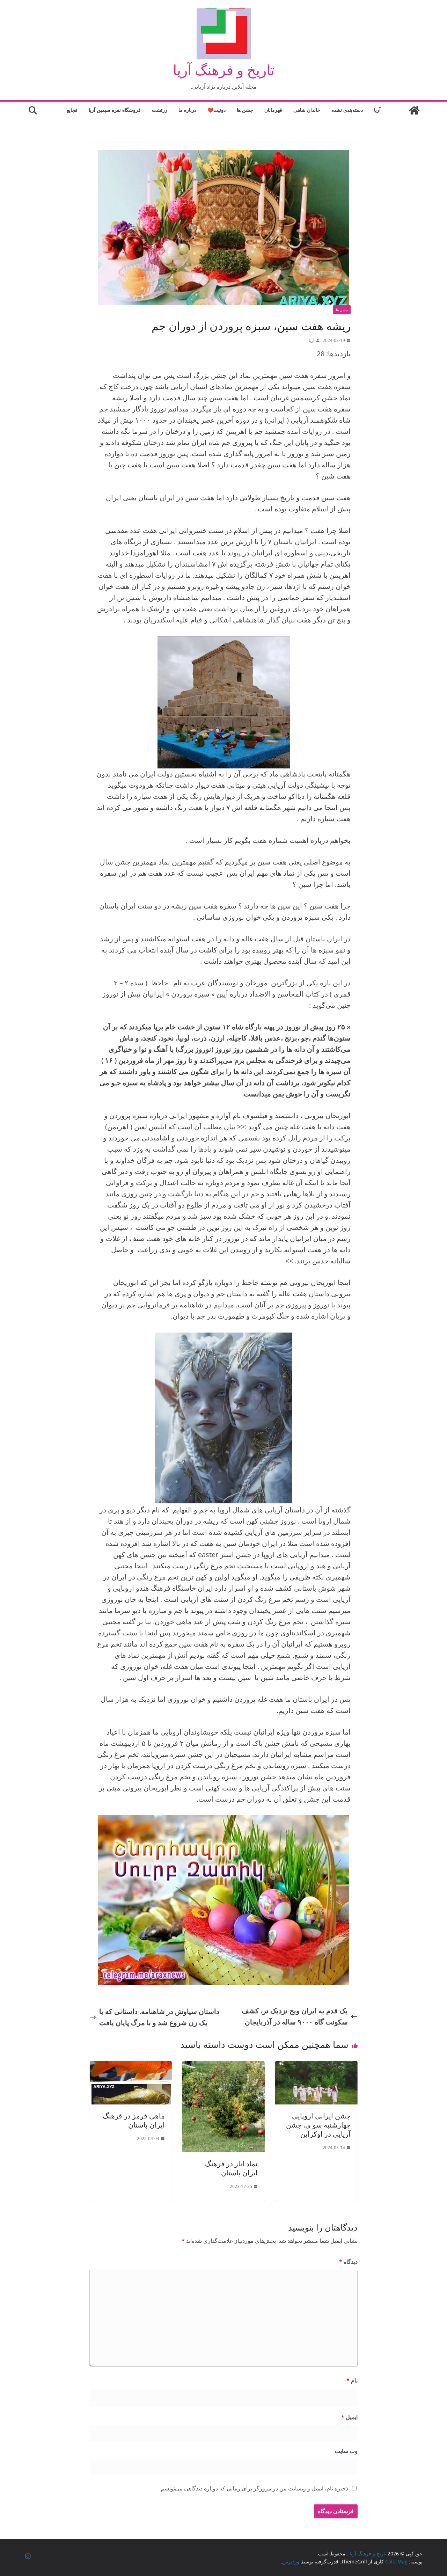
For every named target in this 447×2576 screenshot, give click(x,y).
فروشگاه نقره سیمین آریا (115, 110)
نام (352, 2380)
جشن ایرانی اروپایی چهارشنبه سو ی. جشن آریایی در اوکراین (318, 2125)
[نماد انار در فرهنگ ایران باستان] (223, 2067)
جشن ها (245, 110)
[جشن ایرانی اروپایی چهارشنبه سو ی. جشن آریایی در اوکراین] (316, 2067)
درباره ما (187, 110)
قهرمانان (273, 110)
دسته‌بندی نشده (347, 110)
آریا (377, 110)
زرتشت (160, 110)
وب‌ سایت (346, 2451)
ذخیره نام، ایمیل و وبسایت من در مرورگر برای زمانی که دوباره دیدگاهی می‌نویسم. (254, 2488)
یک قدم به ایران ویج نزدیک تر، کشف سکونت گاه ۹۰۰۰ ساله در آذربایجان (295, 2016)
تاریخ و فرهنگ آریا (224, 70)
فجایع (72, 110)
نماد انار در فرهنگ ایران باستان (231, 2168)
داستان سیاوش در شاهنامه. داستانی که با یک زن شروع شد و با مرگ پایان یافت (159, 2017)
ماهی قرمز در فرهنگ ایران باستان (134, 2120)
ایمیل (349, 2417)
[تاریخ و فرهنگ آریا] (414, 110)
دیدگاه (348, 2262)
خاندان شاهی (307, 110)
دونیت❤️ (217, 110)
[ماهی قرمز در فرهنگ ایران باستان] (131, 2067)
